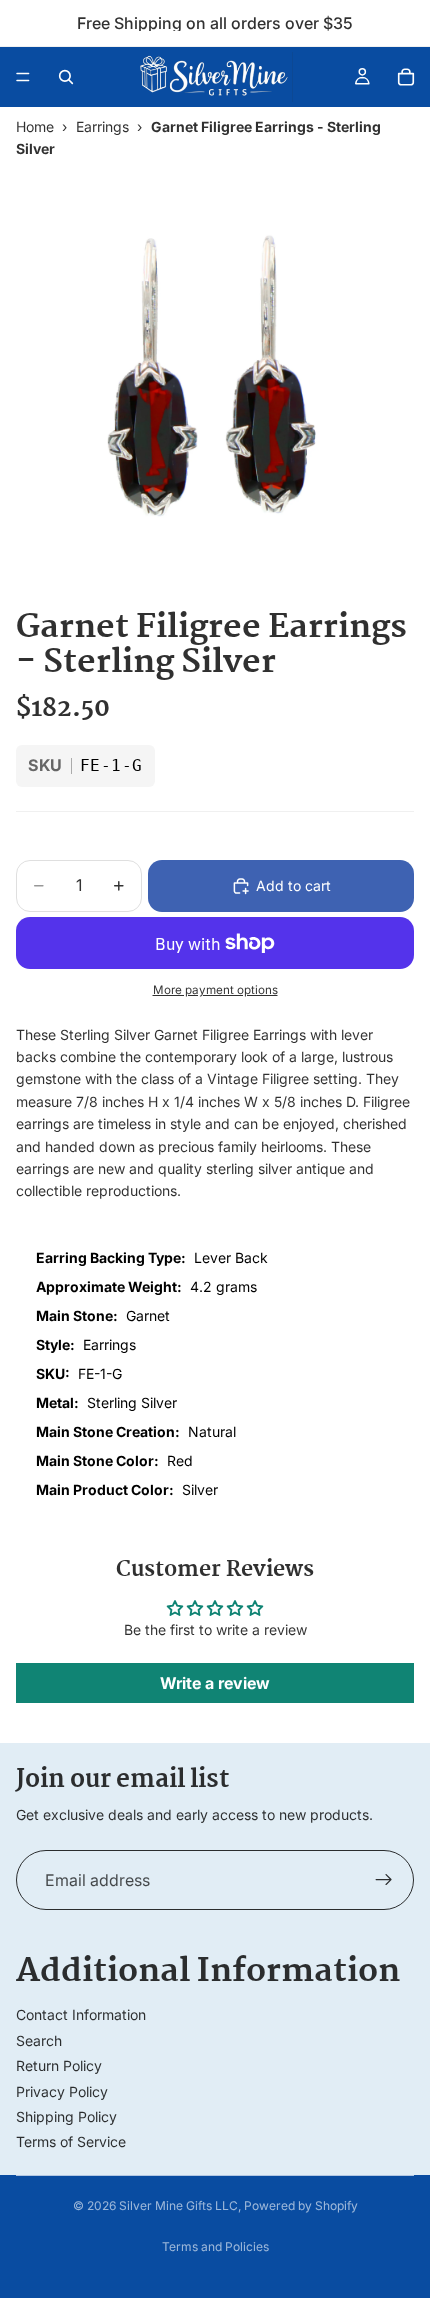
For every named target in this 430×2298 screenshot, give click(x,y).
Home (35, 126)
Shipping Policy (66, 2116)
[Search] (66, 77)
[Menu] (23, 77)
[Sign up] (384, 1880)
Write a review (215, 1683)
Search (39, 2040)
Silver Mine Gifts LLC (178, 2205)
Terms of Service (71, 2141)
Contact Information (81, 2014)
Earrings (102, 126)
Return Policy (59, 2065)
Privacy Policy (62, 2091)
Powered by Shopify (301, 2205)
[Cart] (406, 77)
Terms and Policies (215, 2246)
